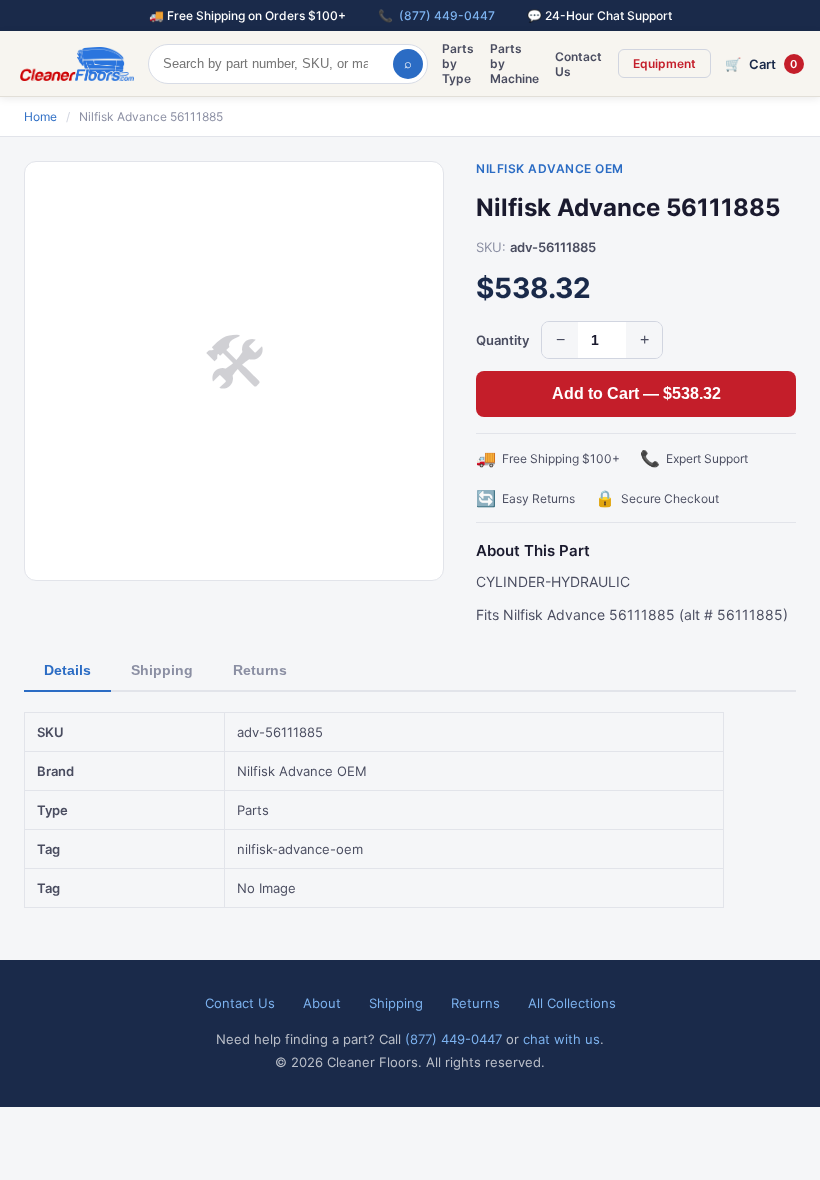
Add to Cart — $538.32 (636, 393)
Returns (260, 670)
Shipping (162, 670)
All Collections (572, 1003)
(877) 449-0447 (447, 15)
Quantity (502, 340)
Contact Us (578, 64)
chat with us (561, 1039)
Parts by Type (458, 63)
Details (67, 670)
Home (40, 116)
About (322, 1003)
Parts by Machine (514, 63)
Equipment (664, 63)
